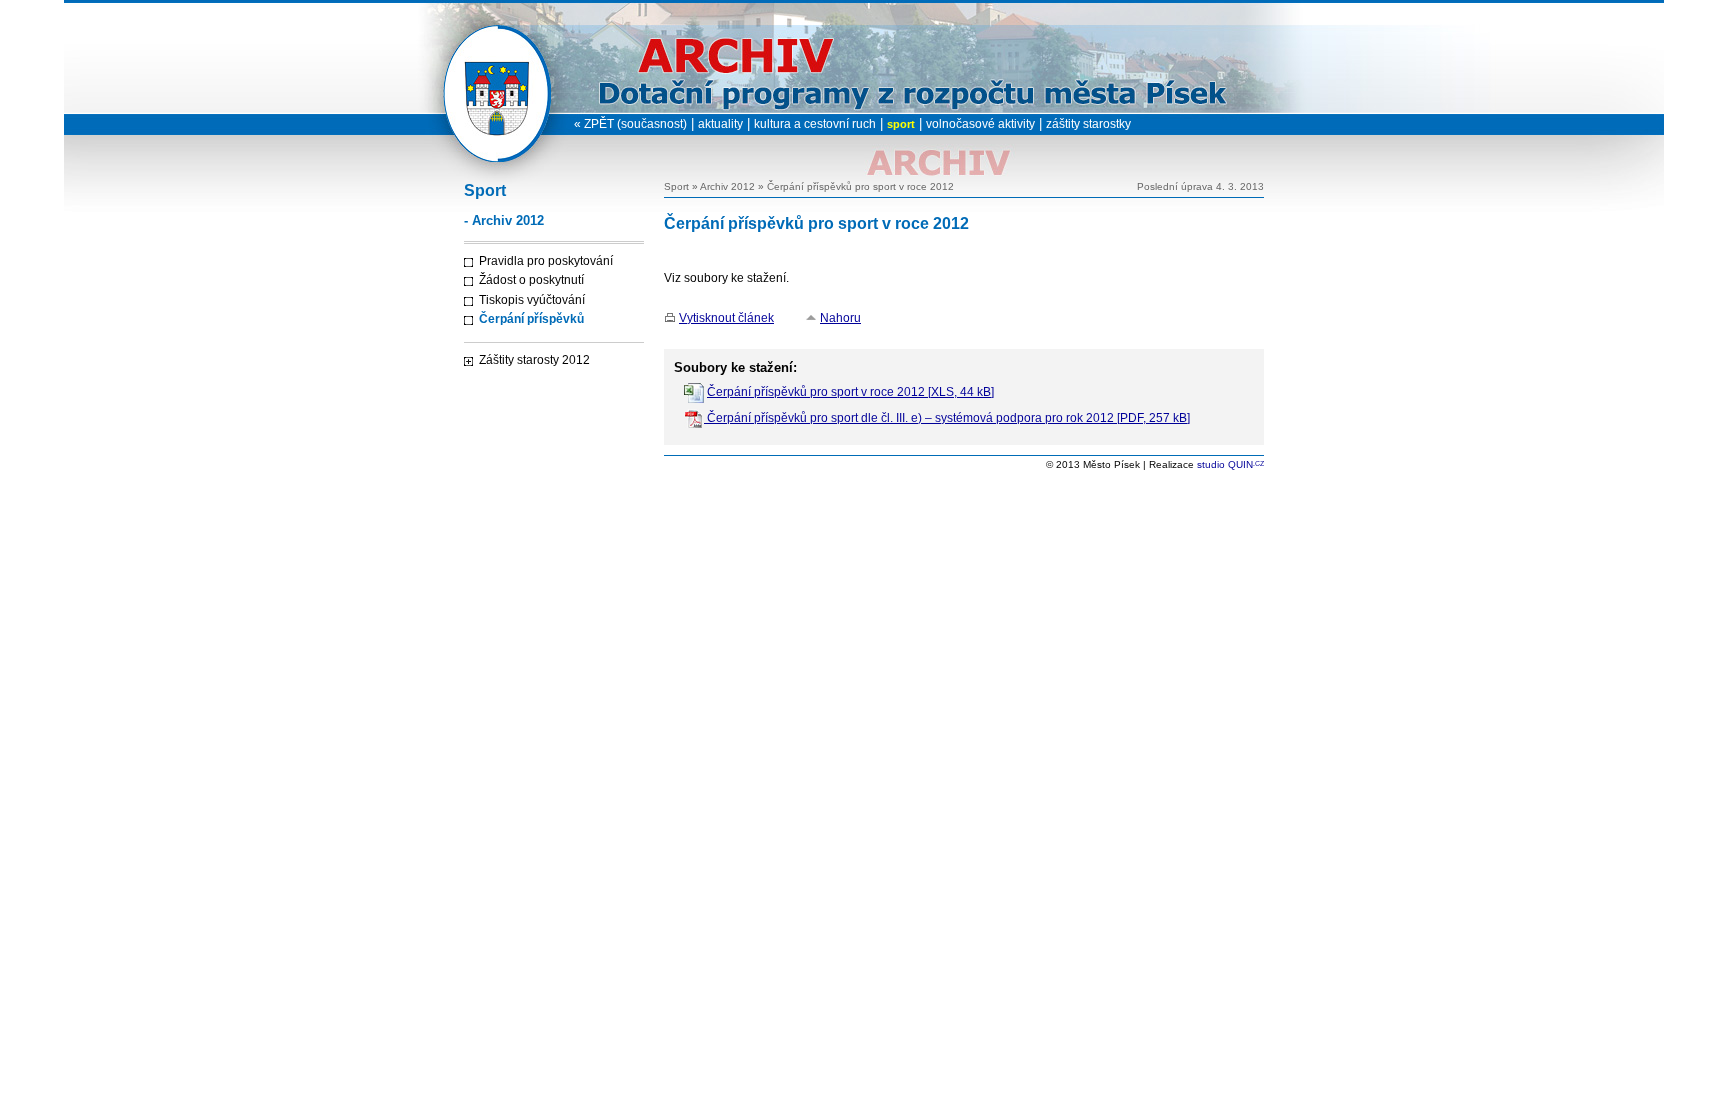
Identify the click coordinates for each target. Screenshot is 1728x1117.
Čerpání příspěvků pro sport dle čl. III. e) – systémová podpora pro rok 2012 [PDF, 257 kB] (947, 418)
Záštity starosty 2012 (534, 360)
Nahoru (840, 318)
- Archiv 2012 (504, 220)
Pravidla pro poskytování (546, 261)
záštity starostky (1088, 124)
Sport (485, 190)
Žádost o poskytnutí (531, 280)
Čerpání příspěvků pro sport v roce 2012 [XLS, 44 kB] (850, 392)
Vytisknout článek (726, 318)
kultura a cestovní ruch (815, 124)
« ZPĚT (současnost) (630, 124)
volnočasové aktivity (980, 124)
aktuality (720, 124)
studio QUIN (1230, 464)
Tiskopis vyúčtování (532, 300)
